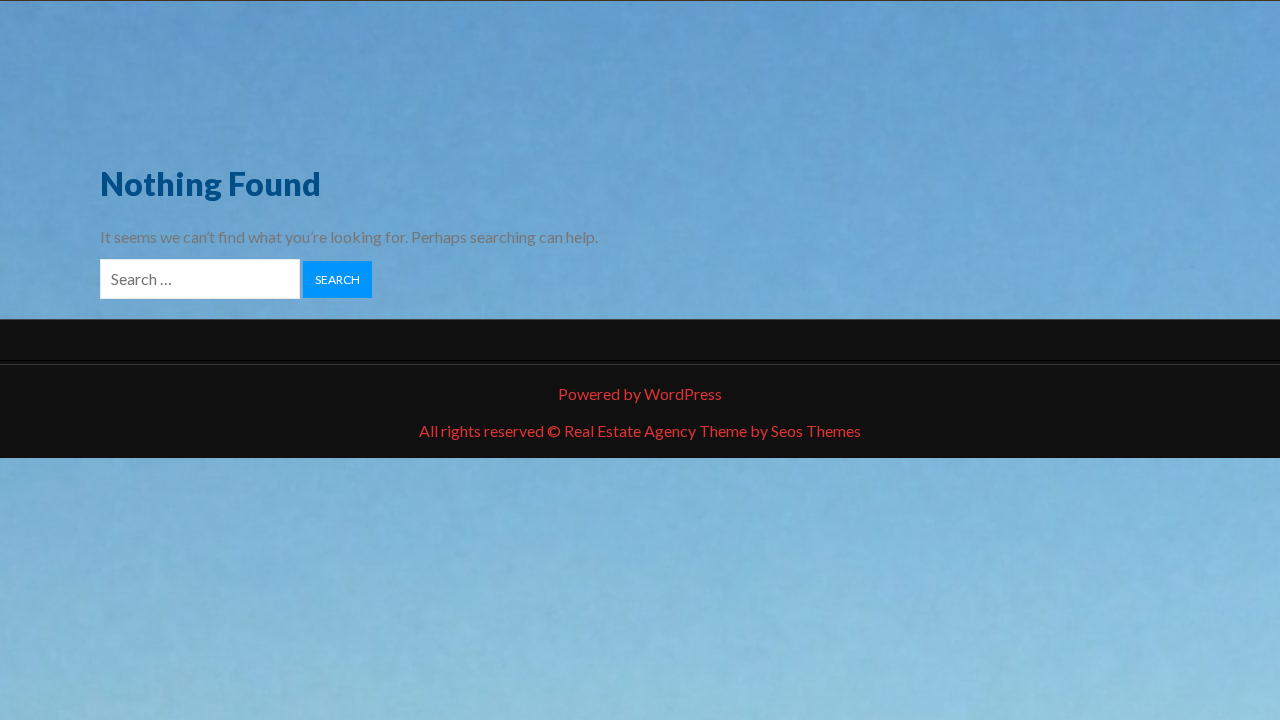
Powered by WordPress (640, 393)
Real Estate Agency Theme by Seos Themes (712, 430)
